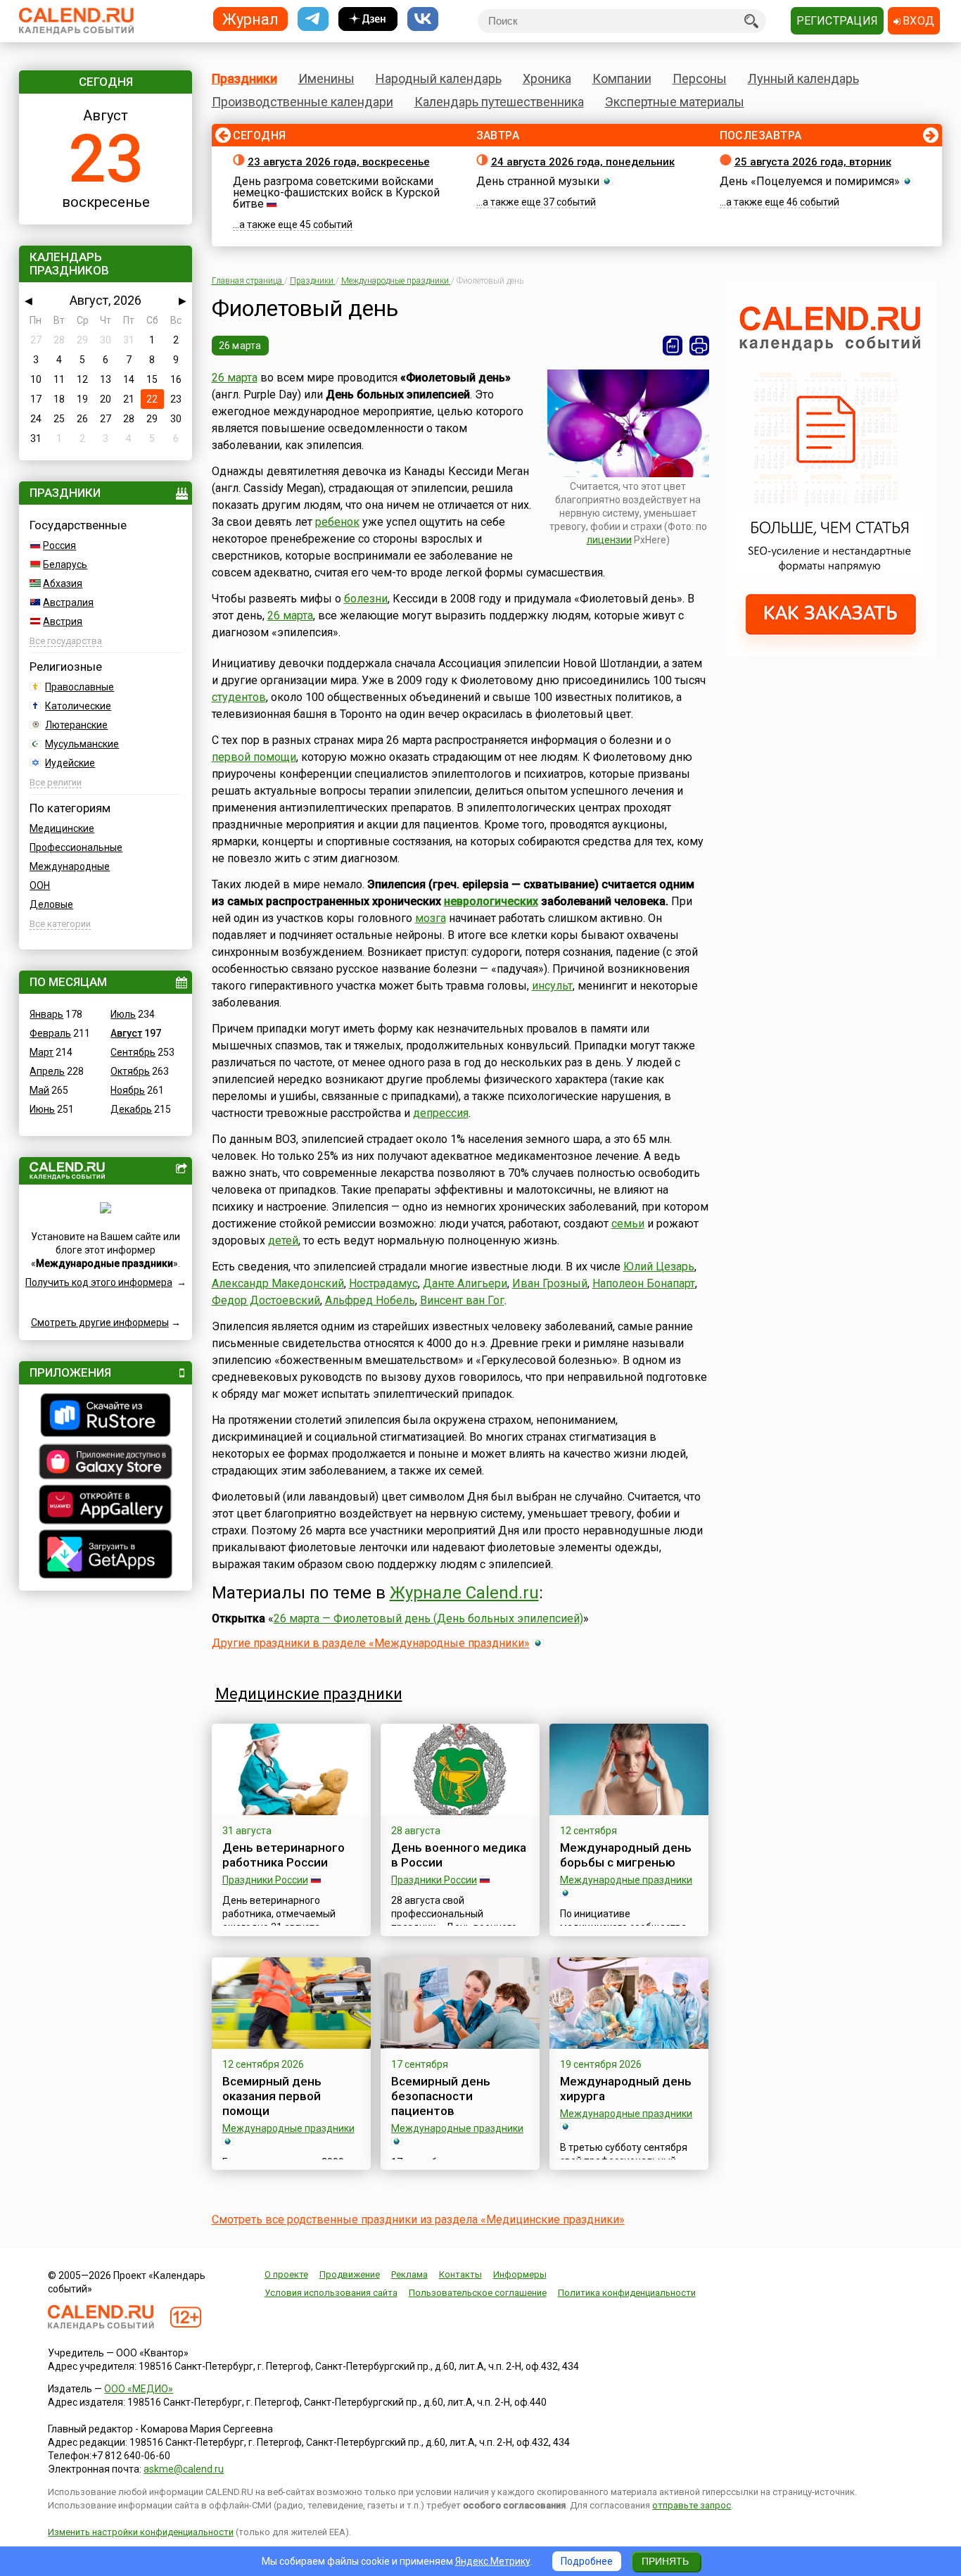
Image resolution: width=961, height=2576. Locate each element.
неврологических (491, 901)
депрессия (441, 1113)
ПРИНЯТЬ (665, 2561)
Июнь (42, 1109)
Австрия (63, 621)
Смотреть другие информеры (100, 1322)
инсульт (552, 986)
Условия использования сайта (331, 2293)
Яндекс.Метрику (493, 2561)
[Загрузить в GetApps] (106, 1556)
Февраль (50, 1033)
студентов (239, 697)
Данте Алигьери (465, 1283)
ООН (40, 885)
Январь (46, 1014)
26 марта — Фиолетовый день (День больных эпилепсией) (428, 1618)
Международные (70, 866)
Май (39, 1090)
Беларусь (65, 564)
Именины (326, 78)
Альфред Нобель (370, 1300)
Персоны (700, 78)
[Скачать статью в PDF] (673, 346)
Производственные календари (303, 102)
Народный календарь (439, 78)
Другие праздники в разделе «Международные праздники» (371, 1643)
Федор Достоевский (266, 1300)
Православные (79, 687)
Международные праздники (626, 1880)
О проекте (286, 2274)
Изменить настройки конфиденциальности (141, 2532)
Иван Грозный (550, 1283)
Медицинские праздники (309, 1694)
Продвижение (350, 2274)
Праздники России (265, 1880)
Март (42, 1052)
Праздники (244, 78)
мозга (431, 918)
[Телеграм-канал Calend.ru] (313, 19)
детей (283, 1240)
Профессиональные (76, 847)
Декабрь (131, 1109)
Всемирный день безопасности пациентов (441, 2096)
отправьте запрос (692, 2505)
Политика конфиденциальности (627, 2293)
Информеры (520, 2274)
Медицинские (62, 828)
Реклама (409, 2274)
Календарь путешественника (499, 102)
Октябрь (130, 1071)
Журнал (250, 19)
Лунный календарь (803, 78)
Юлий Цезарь (659, 1267)
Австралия (68, 602)
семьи (628, 1224)
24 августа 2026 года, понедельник (583, 162)
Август (126, 1033)
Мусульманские (82, 744)
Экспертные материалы (675, 102)
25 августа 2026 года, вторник (813, 162)
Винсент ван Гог (462, 1300)
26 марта (240, 346)
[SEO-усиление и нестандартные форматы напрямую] (831, 653)
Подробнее (587, 2561)
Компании (622, 78)
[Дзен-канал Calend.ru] (368, 19)
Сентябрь (133, 1052)
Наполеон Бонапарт (644, 1283)
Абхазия (63, 583)
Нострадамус (383, 1283)
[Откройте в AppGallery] (106, 1506)
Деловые (51, 904)
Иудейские (70, 763)
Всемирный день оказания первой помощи (272, 2096)
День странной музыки (538, 181)
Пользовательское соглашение (478, 2293)
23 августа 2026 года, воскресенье (339, 162)
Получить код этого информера (99, 1282)
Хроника (547, 78)
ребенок (337, 522)
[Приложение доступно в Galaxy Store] (106, 1463)
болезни (366, 599)
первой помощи (254, 757)
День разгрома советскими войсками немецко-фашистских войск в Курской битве (336, 192)
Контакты (460, 2274)
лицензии (609, 540)
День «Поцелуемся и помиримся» (810, 181)
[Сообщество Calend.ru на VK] (423, 19)
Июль (123, 1014)
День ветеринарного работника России (284, 1855)
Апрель (47, 1071)
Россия (59, 545)
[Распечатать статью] (699, 346)
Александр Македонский (278, 1283)
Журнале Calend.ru (464, 1593)
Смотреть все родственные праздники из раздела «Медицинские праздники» (418, 2220)
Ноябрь (128, 1090)
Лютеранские (76, 725)
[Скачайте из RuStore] (106, 1417)
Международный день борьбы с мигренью (626, 1855)
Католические (78, 706)
